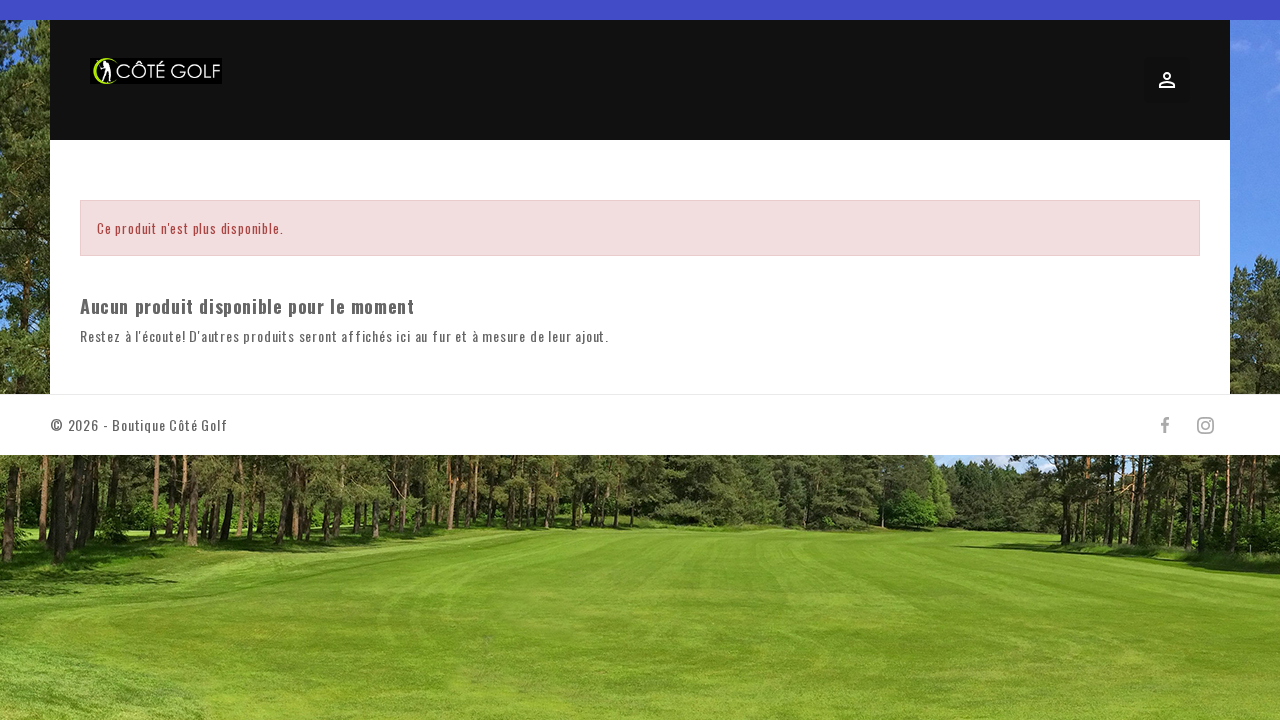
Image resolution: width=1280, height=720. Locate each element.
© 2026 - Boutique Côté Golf (139, 424)
